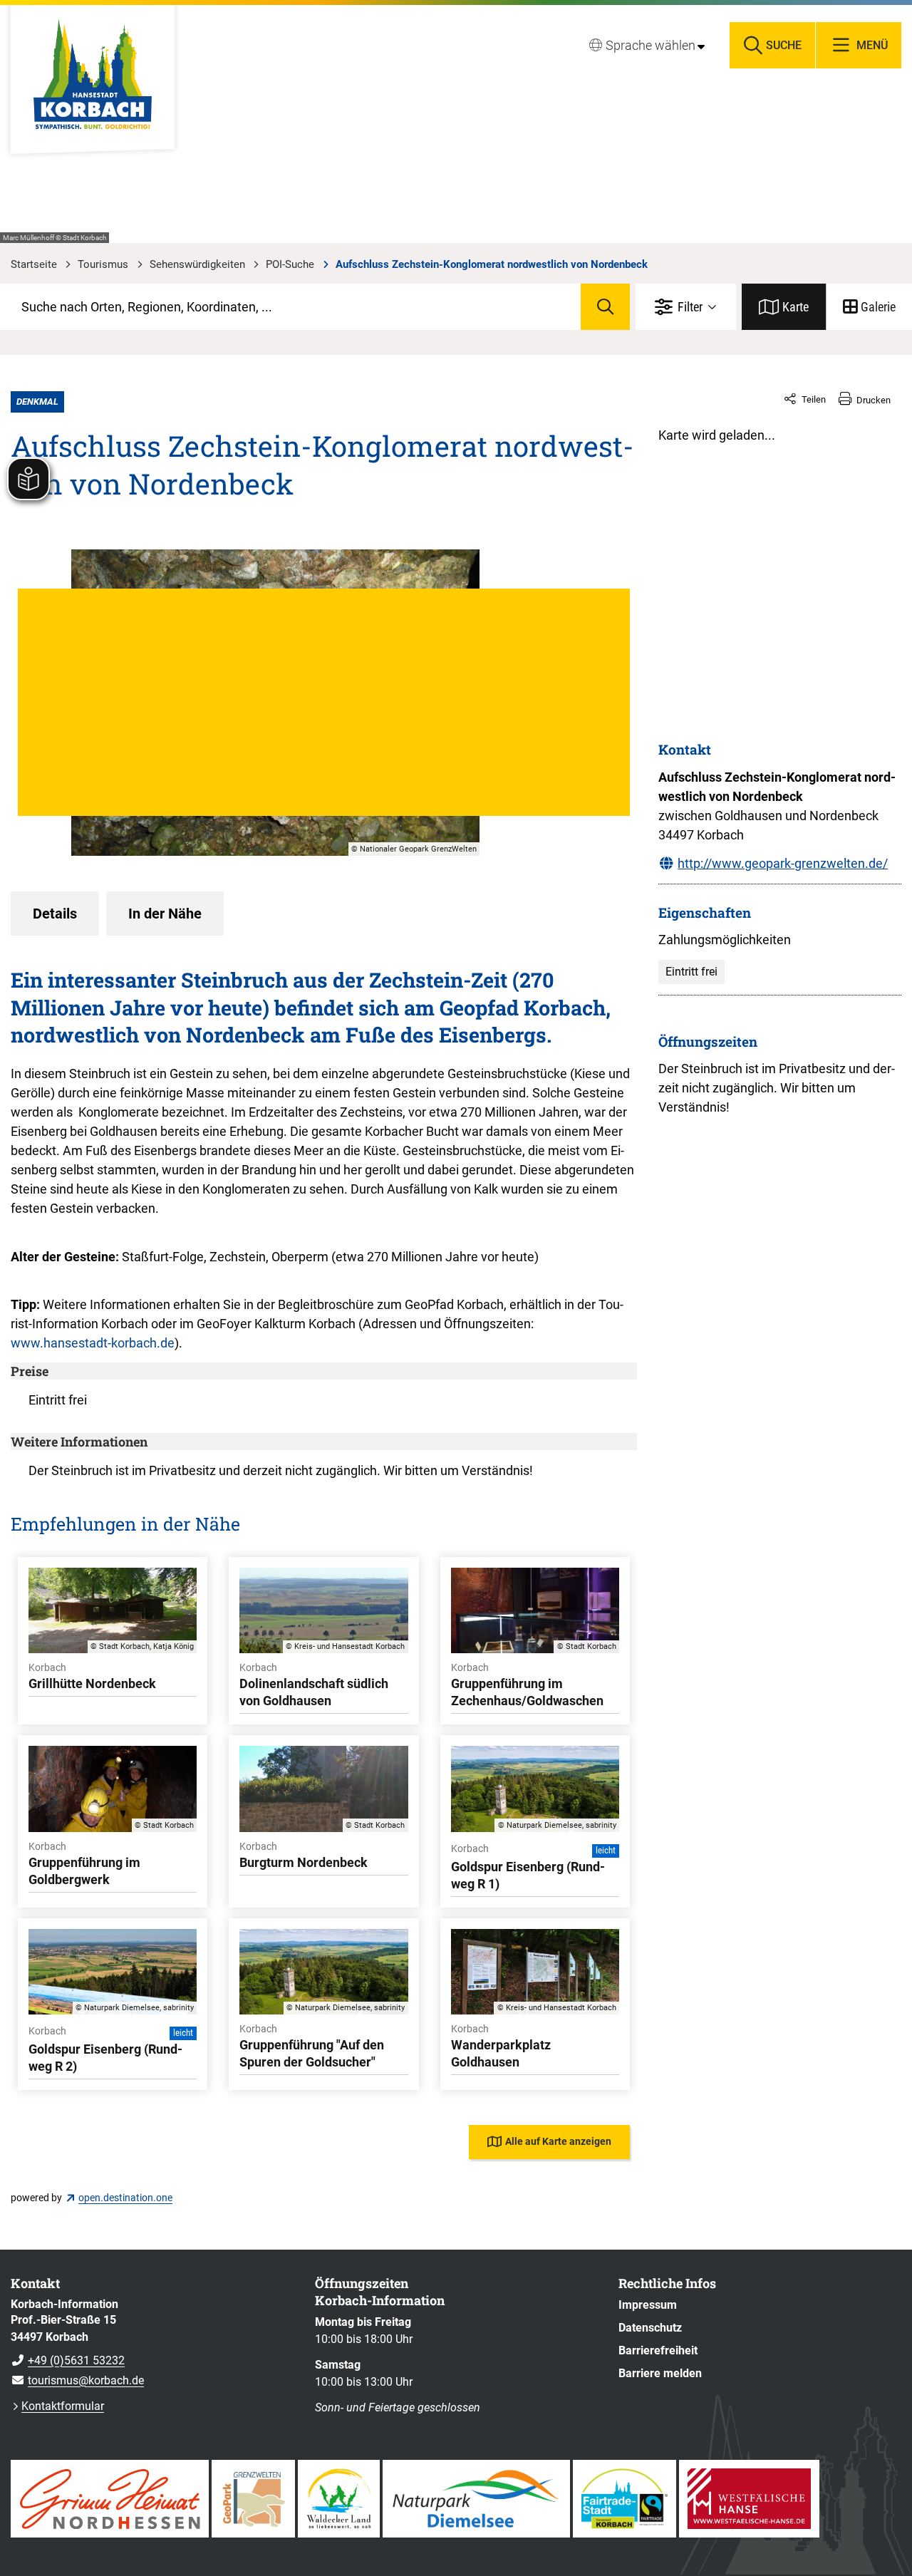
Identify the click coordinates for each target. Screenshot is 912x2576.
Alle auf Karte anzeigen (558, 2141)
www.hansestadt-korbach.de (93, 1343)
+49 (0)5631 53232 (68, 2360)
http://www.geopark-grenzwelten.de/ (783, 863)
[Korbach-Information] (152, 2343)
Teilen (814, 399)
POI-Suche (290, 264)
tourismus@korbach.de (77, 2380)
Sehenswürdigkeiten (197, 264)
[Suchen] (605, 307)
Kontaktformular (63, 2406)
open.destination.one (125, 2198)
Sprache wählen (651, 45)
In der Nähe (165, 914)
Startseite (34, 264)
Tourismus (103, 264)
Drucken (874, 400)
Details (55, 914)
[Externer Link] (110, 2499)
